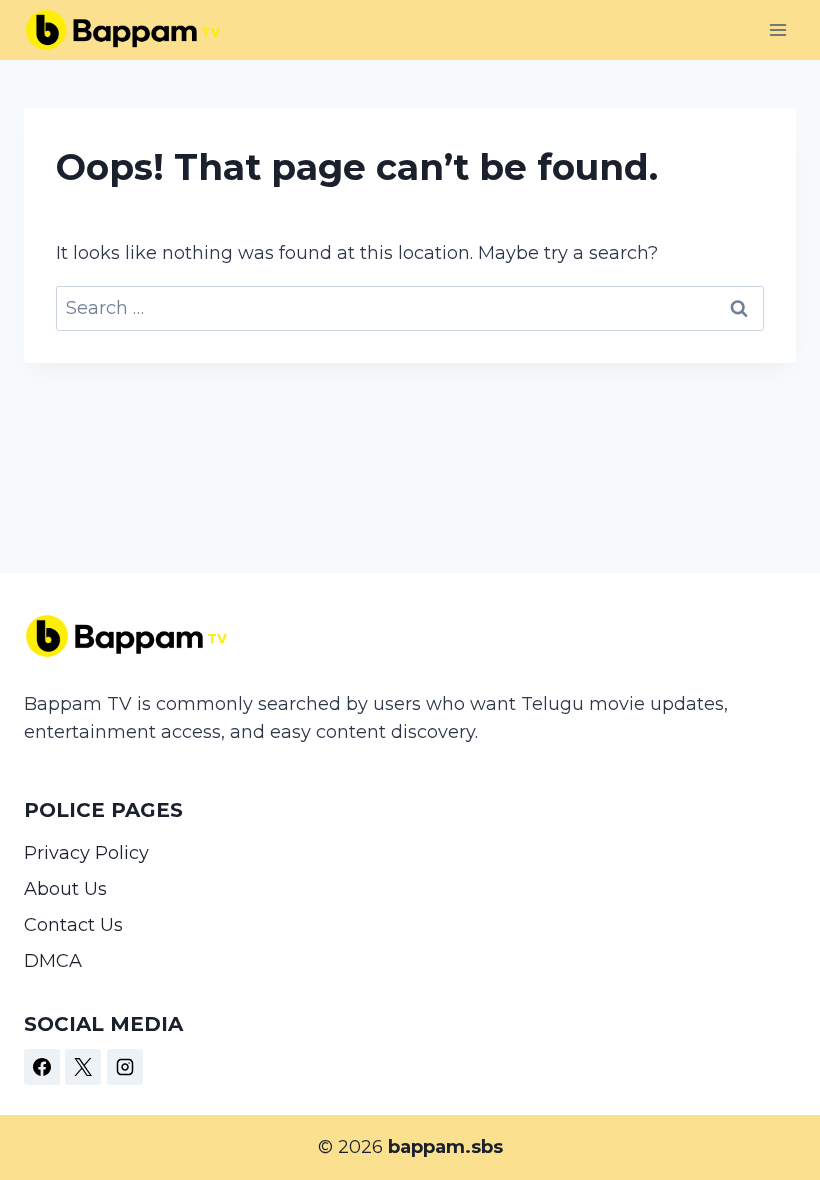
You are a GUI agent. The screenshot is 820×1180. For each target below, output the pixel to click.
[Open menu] (777, 29)
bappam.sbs (445, 1147)
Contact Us (73, 925)
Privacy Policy (86, 853)
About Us (65, 889)
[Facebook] (42, 1067)
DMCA (53, 961)
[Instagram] (125, 1067)
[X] (83, 1067)
